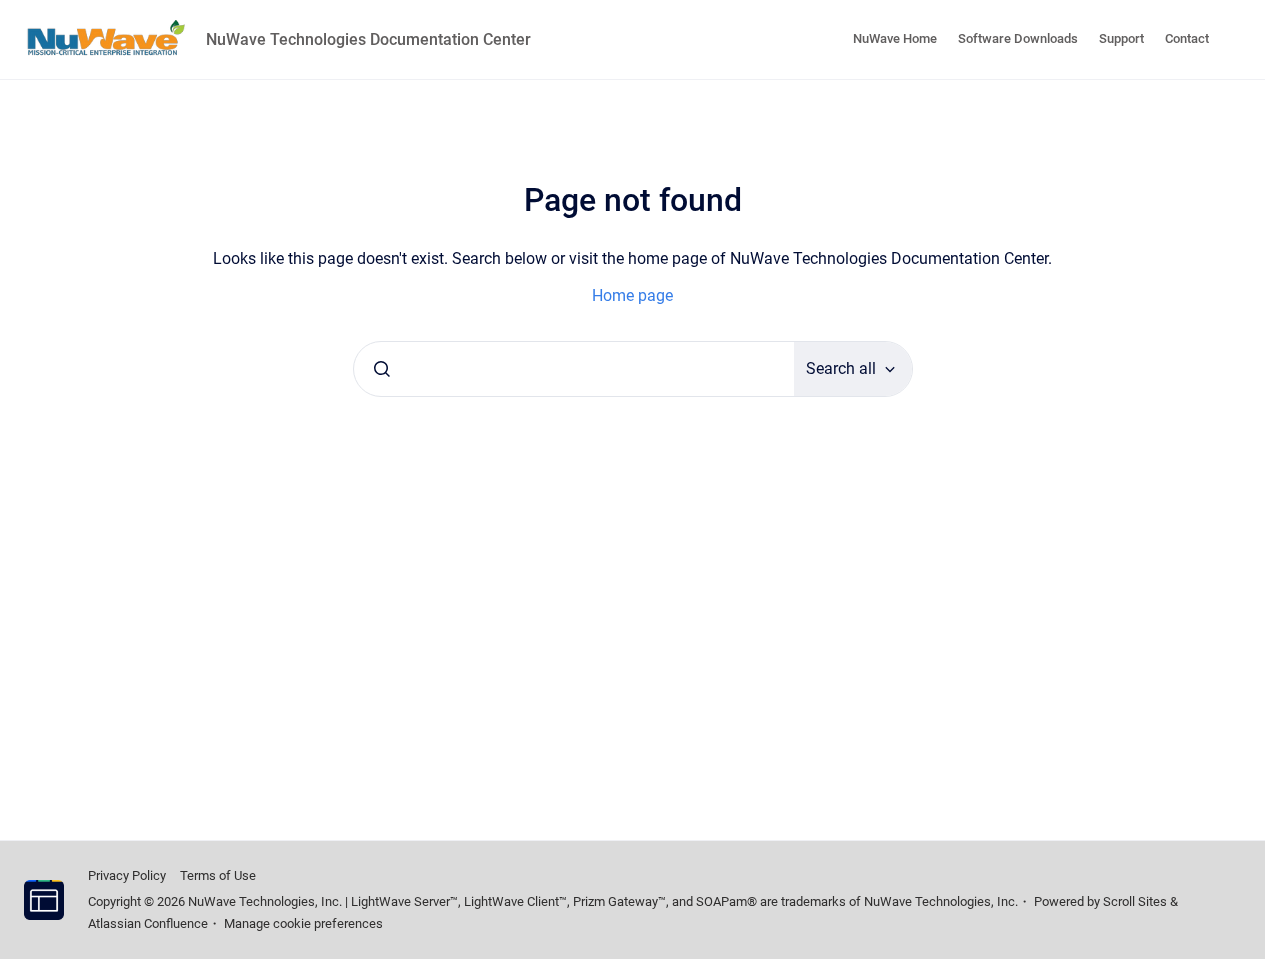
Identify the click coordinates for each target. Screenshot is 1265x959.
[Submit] (382, 369)
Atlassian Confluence (148, 923)
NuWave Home (895, 38)
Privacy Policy (127, 875)
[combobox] (574, 369)
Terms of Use (218, 875)
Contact (1187, 38)
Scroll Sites (1135, 901)
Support (1121, 38)
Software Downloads (1018, 38)
